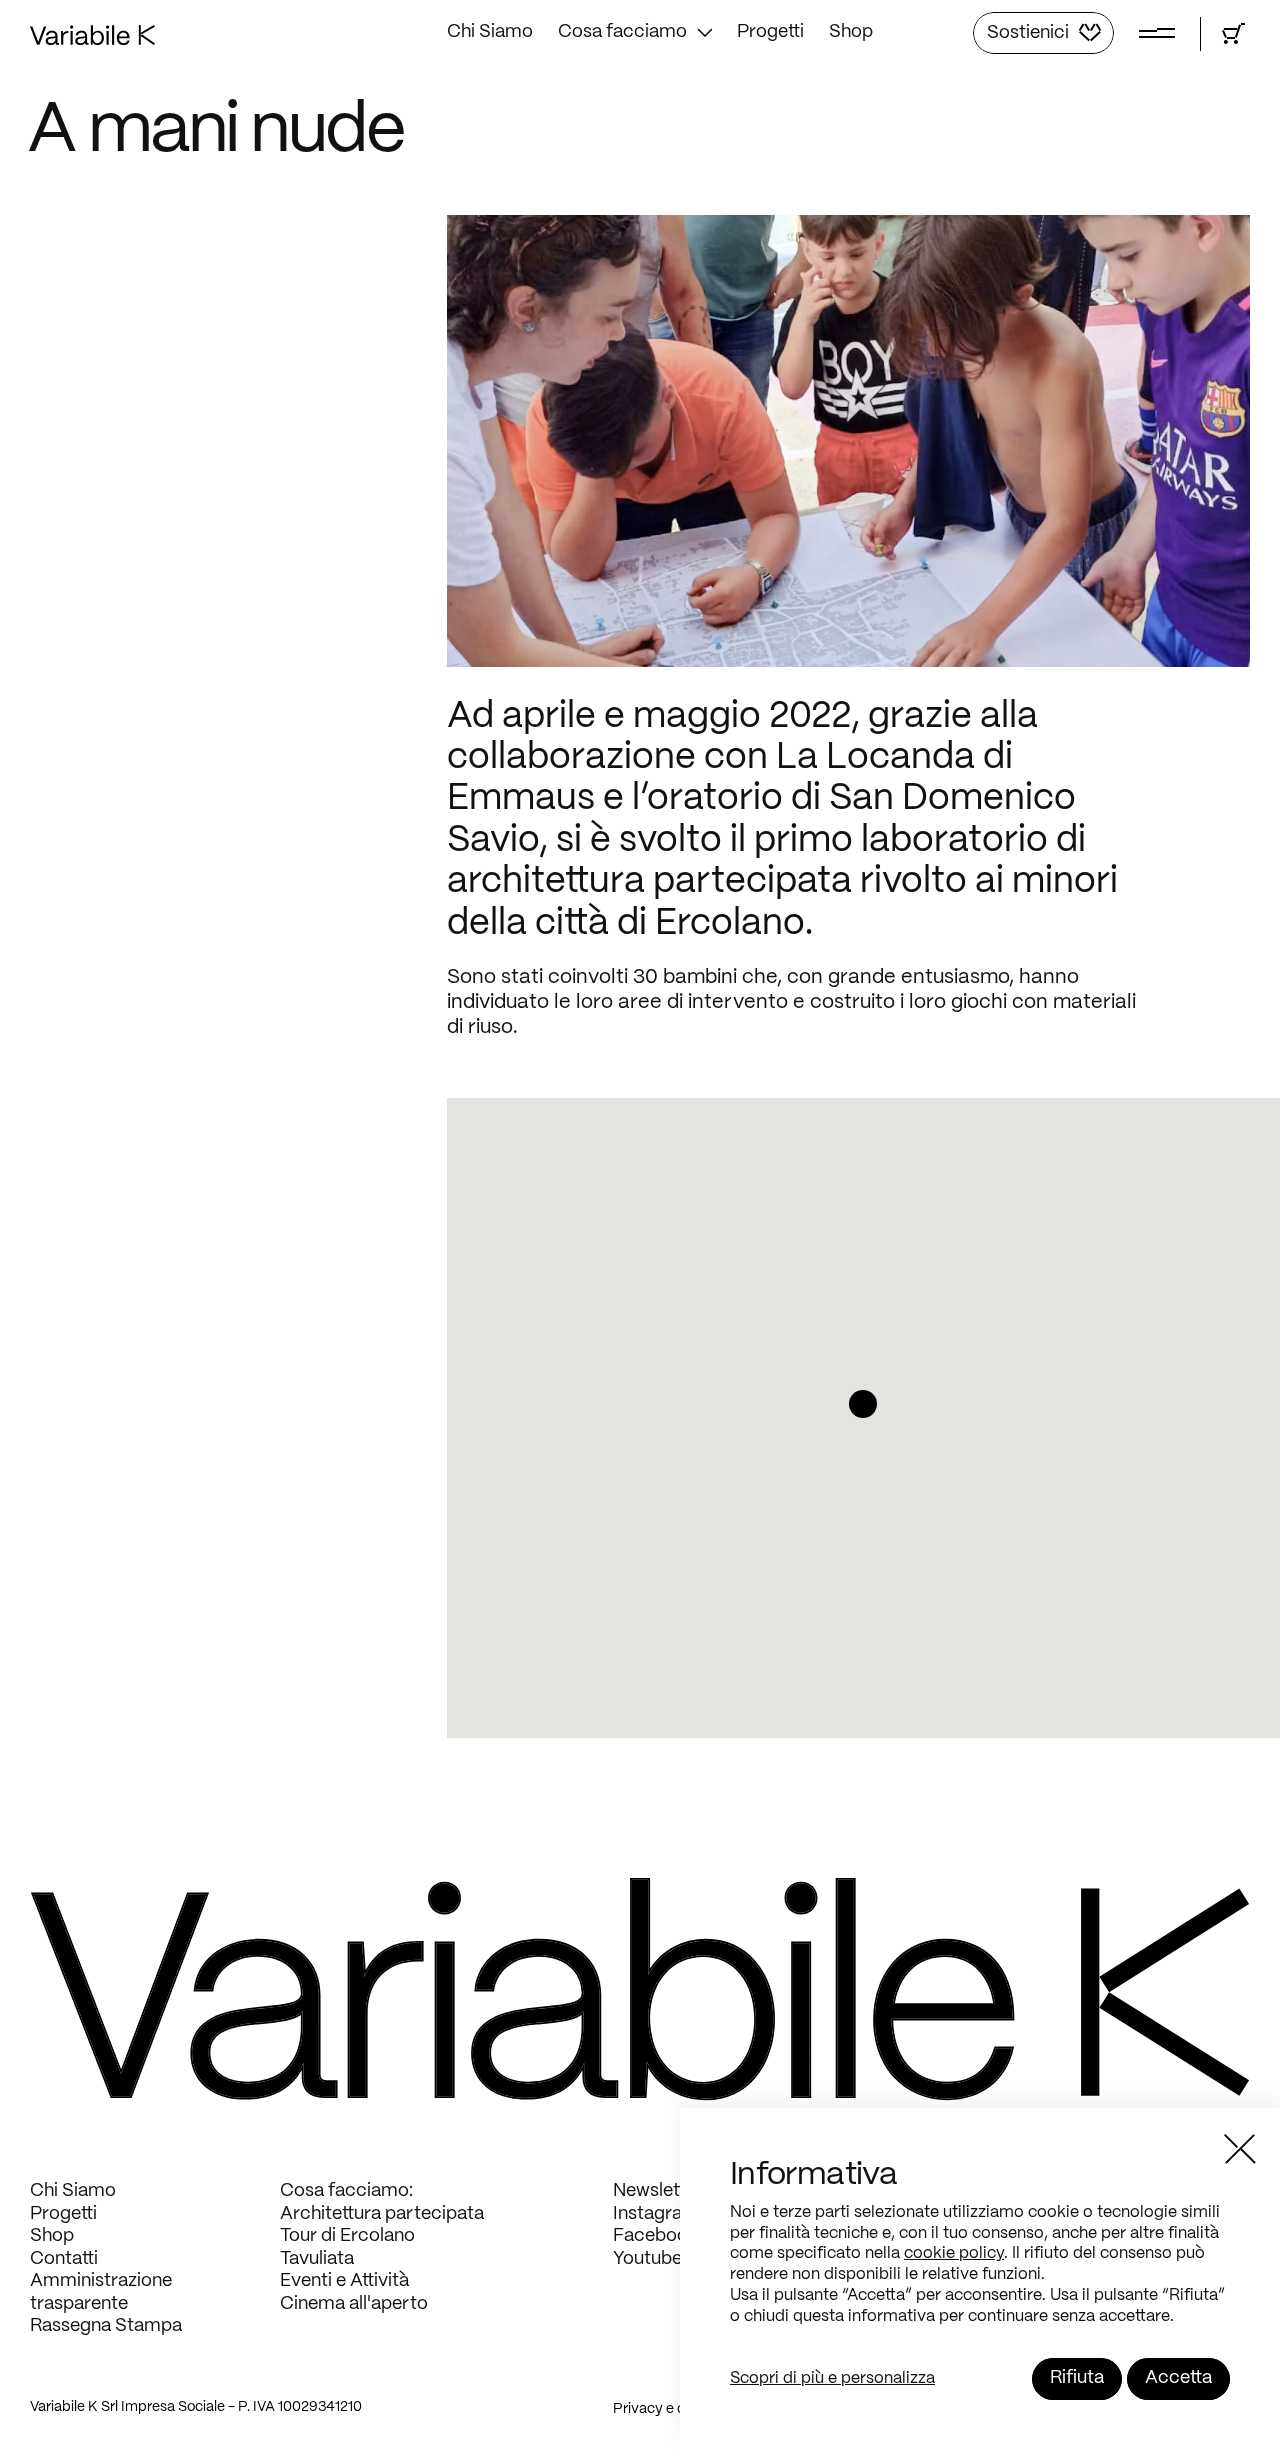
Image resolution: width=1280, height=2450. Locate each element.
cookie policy (954, 2253)
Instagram (656, 2214)
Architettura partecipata (382, 2214)
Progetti (770, 32)
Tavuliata (317, 2259)
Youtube (647, 2259)
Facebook (655, 2236)
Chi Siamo (490, 32)
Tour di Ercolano (347, 2236)
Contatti (64, 2259)
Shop (851, 32)
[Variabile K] (92, 40)
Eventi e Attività (344, 2281)
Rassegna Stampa (106, 2326)
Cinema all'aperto (354, 2304)
